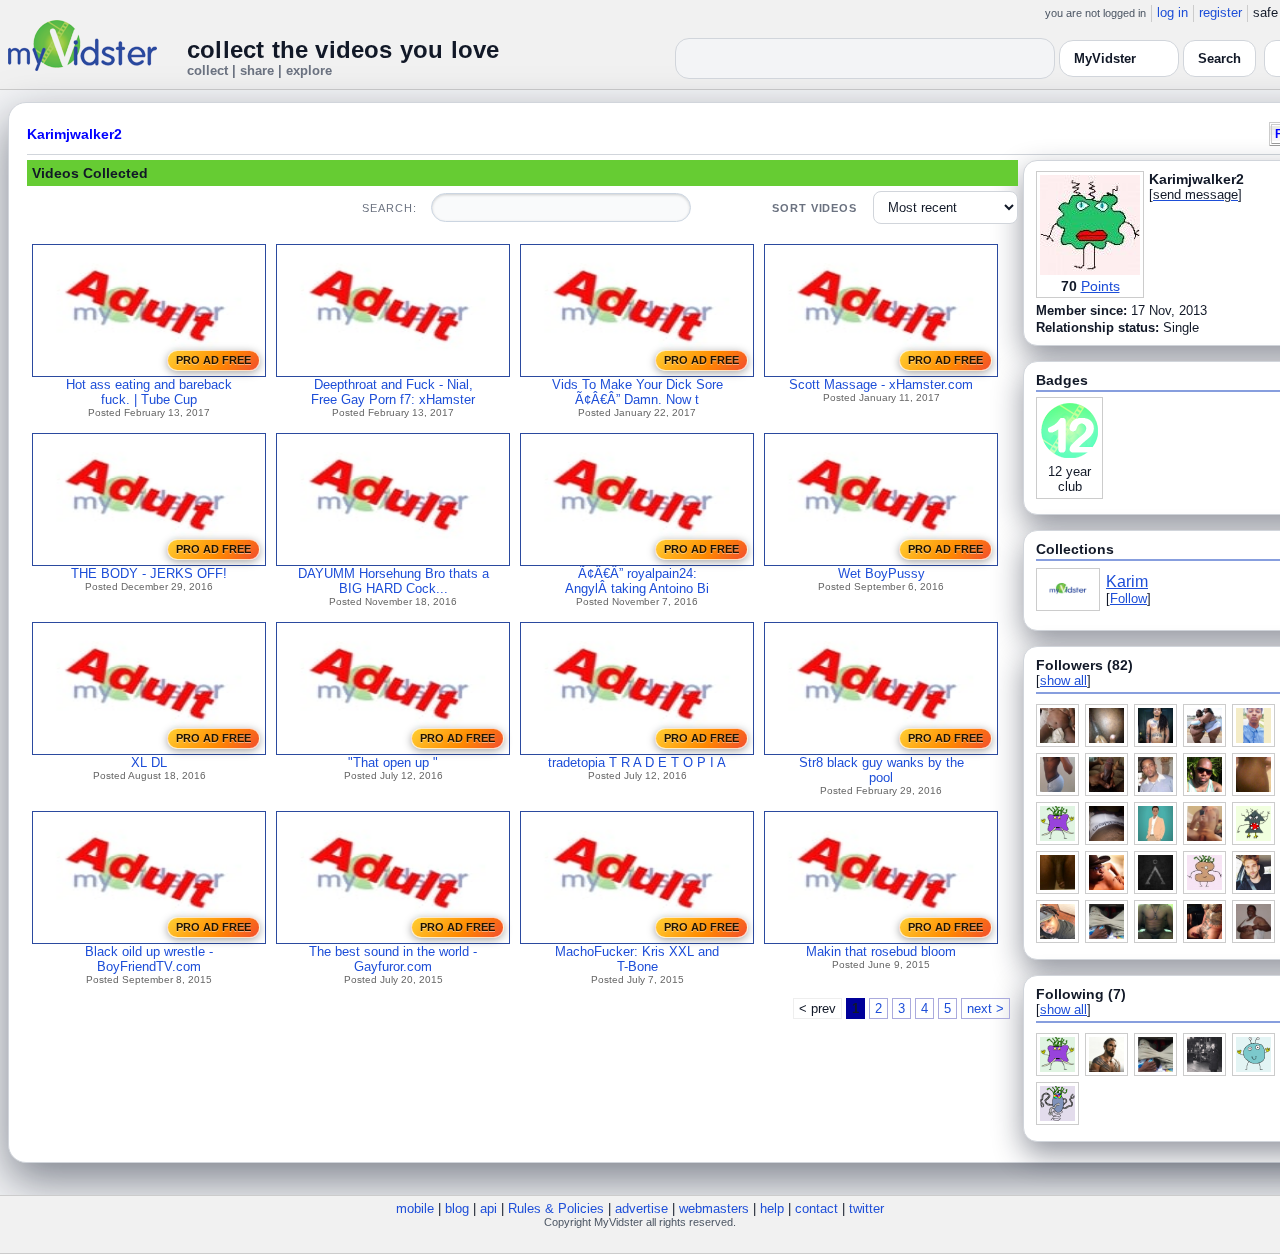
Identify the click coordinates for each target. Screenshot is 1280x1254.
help (772, 1208)
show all (1063, 680)
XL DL (149, 762)
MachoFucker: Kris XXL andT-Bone (637, 959)
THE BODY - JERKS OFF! (149, 573)
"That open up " (393, 762)
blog (457, 1208)
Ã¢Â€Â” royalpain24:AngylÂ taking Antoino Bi (637, 581)
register (1220, 12)
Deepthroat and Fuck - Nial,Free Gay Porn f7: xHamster (393, 392)
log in (1172, 12)
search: (389, 208)
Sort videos (814, 208)
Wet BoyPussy (881, 573)
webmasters (714, 1208)
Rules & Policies (556, 1208)
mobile (415, 1208)
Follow (1128, 598)
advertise (641, 1208)
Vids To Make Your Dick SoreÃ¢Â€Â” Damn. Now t (637, 392)
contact (816, 1208)
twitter (866, 1208)
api (488, 1208)
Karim (1127, 581)
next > (985, 1008)
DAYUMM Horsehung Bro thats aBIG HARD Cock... (393, 581)
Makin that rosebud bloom (881, 951)
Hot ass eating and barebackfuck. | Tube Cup (149, 392)
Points (1100, 286)
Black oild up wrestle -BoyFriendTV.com (149, 959)
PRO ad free (213, 360)
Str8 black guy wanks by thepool (881, 770)
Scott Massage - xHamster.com (881, 384)
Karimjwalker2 (74, 134)
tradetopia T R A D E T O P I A (637, 762)
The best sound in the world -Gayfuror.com (393, 959)
